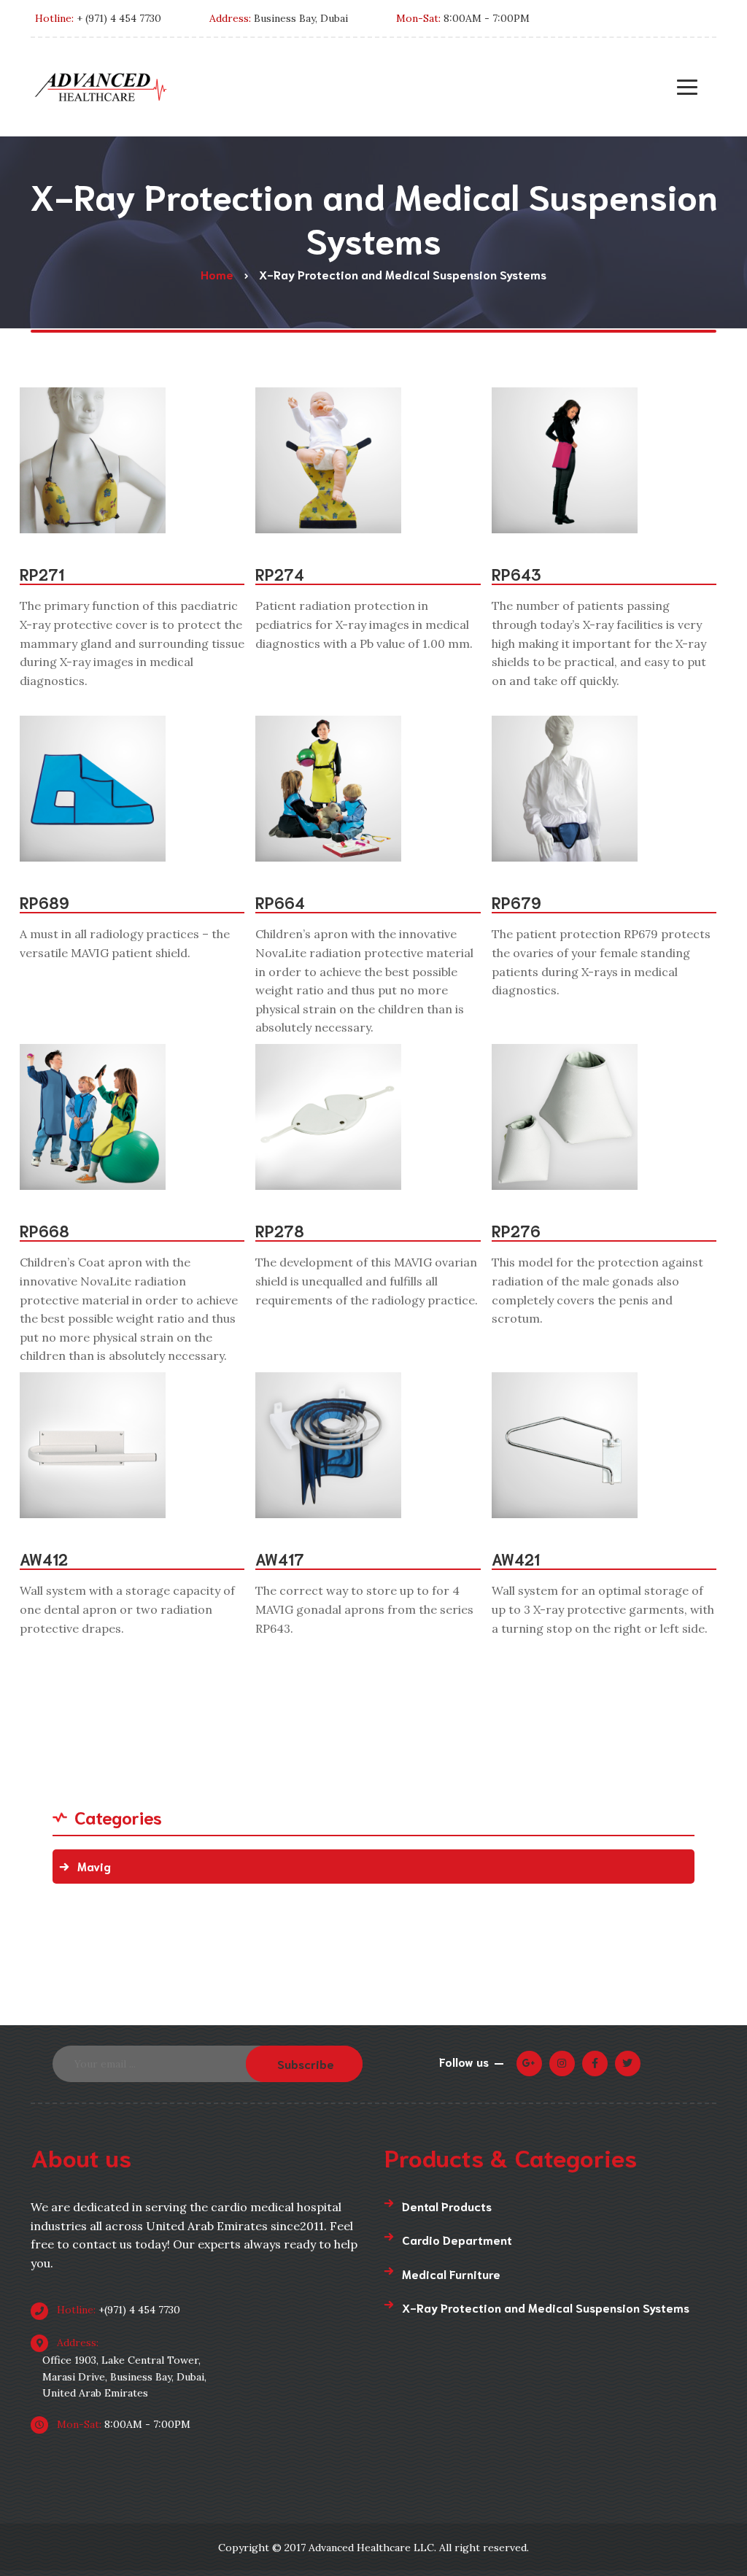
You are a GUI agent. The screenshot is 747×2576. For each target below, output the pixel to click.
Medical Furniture (451, 2274)
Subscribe (306, 2063)
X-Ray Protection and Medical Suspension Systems (546, 2307)
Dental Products (447, 2206)
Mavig (94, 1866)
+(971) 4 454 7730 (117, 2310)
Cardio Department (457, 2239)
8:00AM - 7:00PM (122, 2424)
